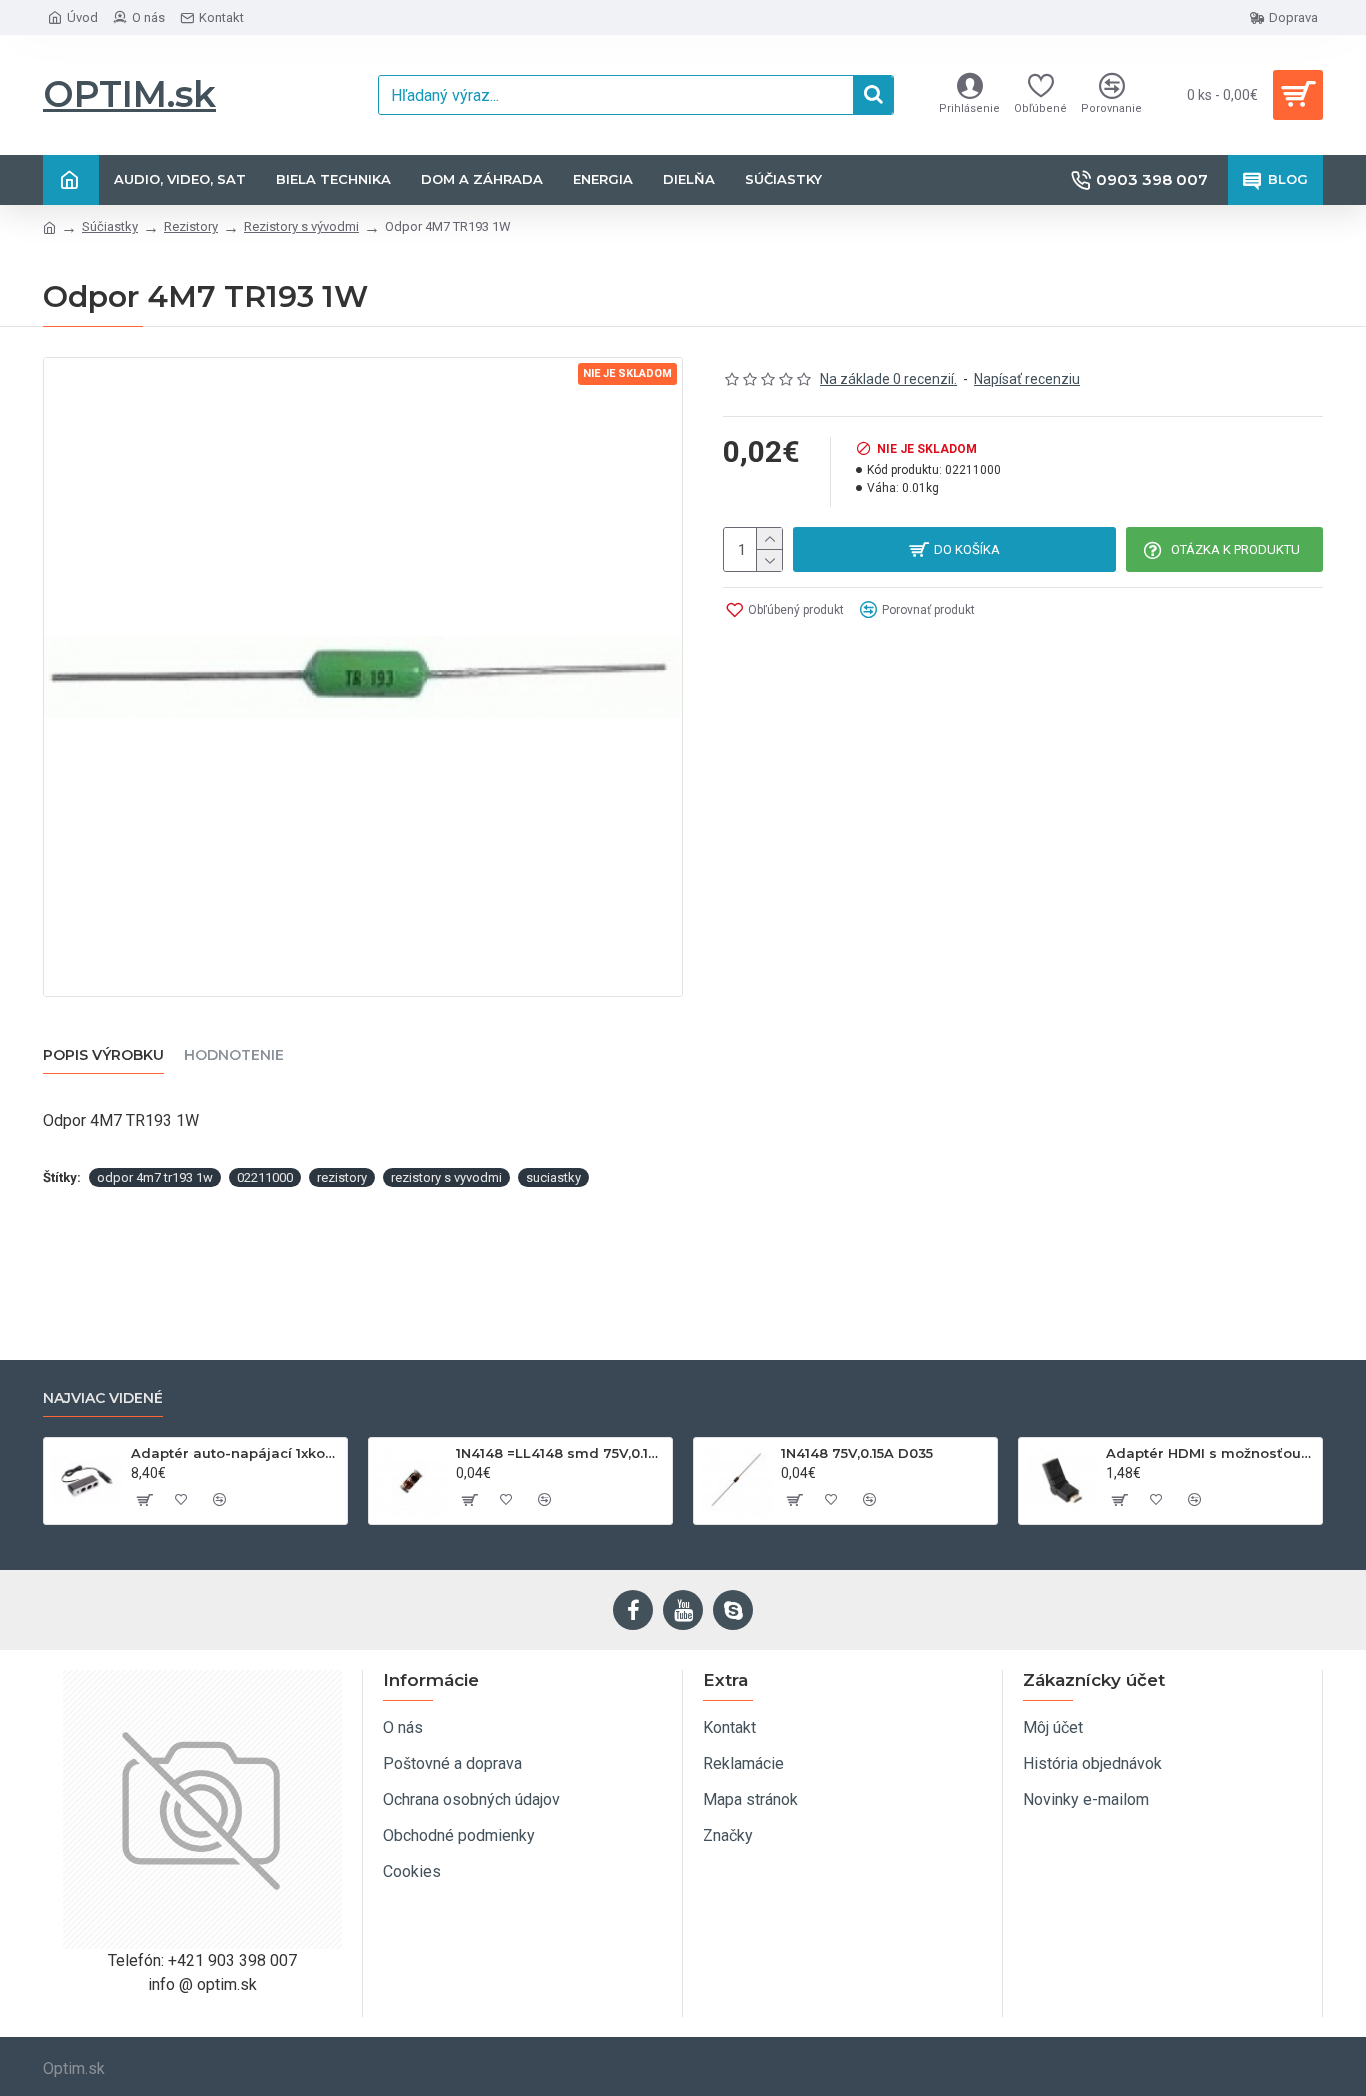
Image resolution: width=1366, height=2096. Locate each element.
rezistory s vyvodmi (446, 1177)
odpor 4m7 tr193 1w (155, 1177)
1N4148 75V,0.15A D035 (857, 1453)
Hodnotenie (234, 1055)
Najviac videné (103, 1398)
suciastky (553, 1177)
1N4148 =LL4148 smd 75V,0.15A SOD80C (560, 1453)
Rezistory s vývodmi (301, 226)
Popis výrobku (103, 1055)
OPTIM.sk (129, 94)
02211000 (265, 1177)
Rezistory (191, 226)
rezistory (342, 1177)
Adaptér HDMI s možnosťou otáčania (1210, 1453)
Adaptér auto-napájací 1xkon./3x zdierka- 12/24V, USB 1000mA (235, 1453)
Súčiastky (110, 226)
